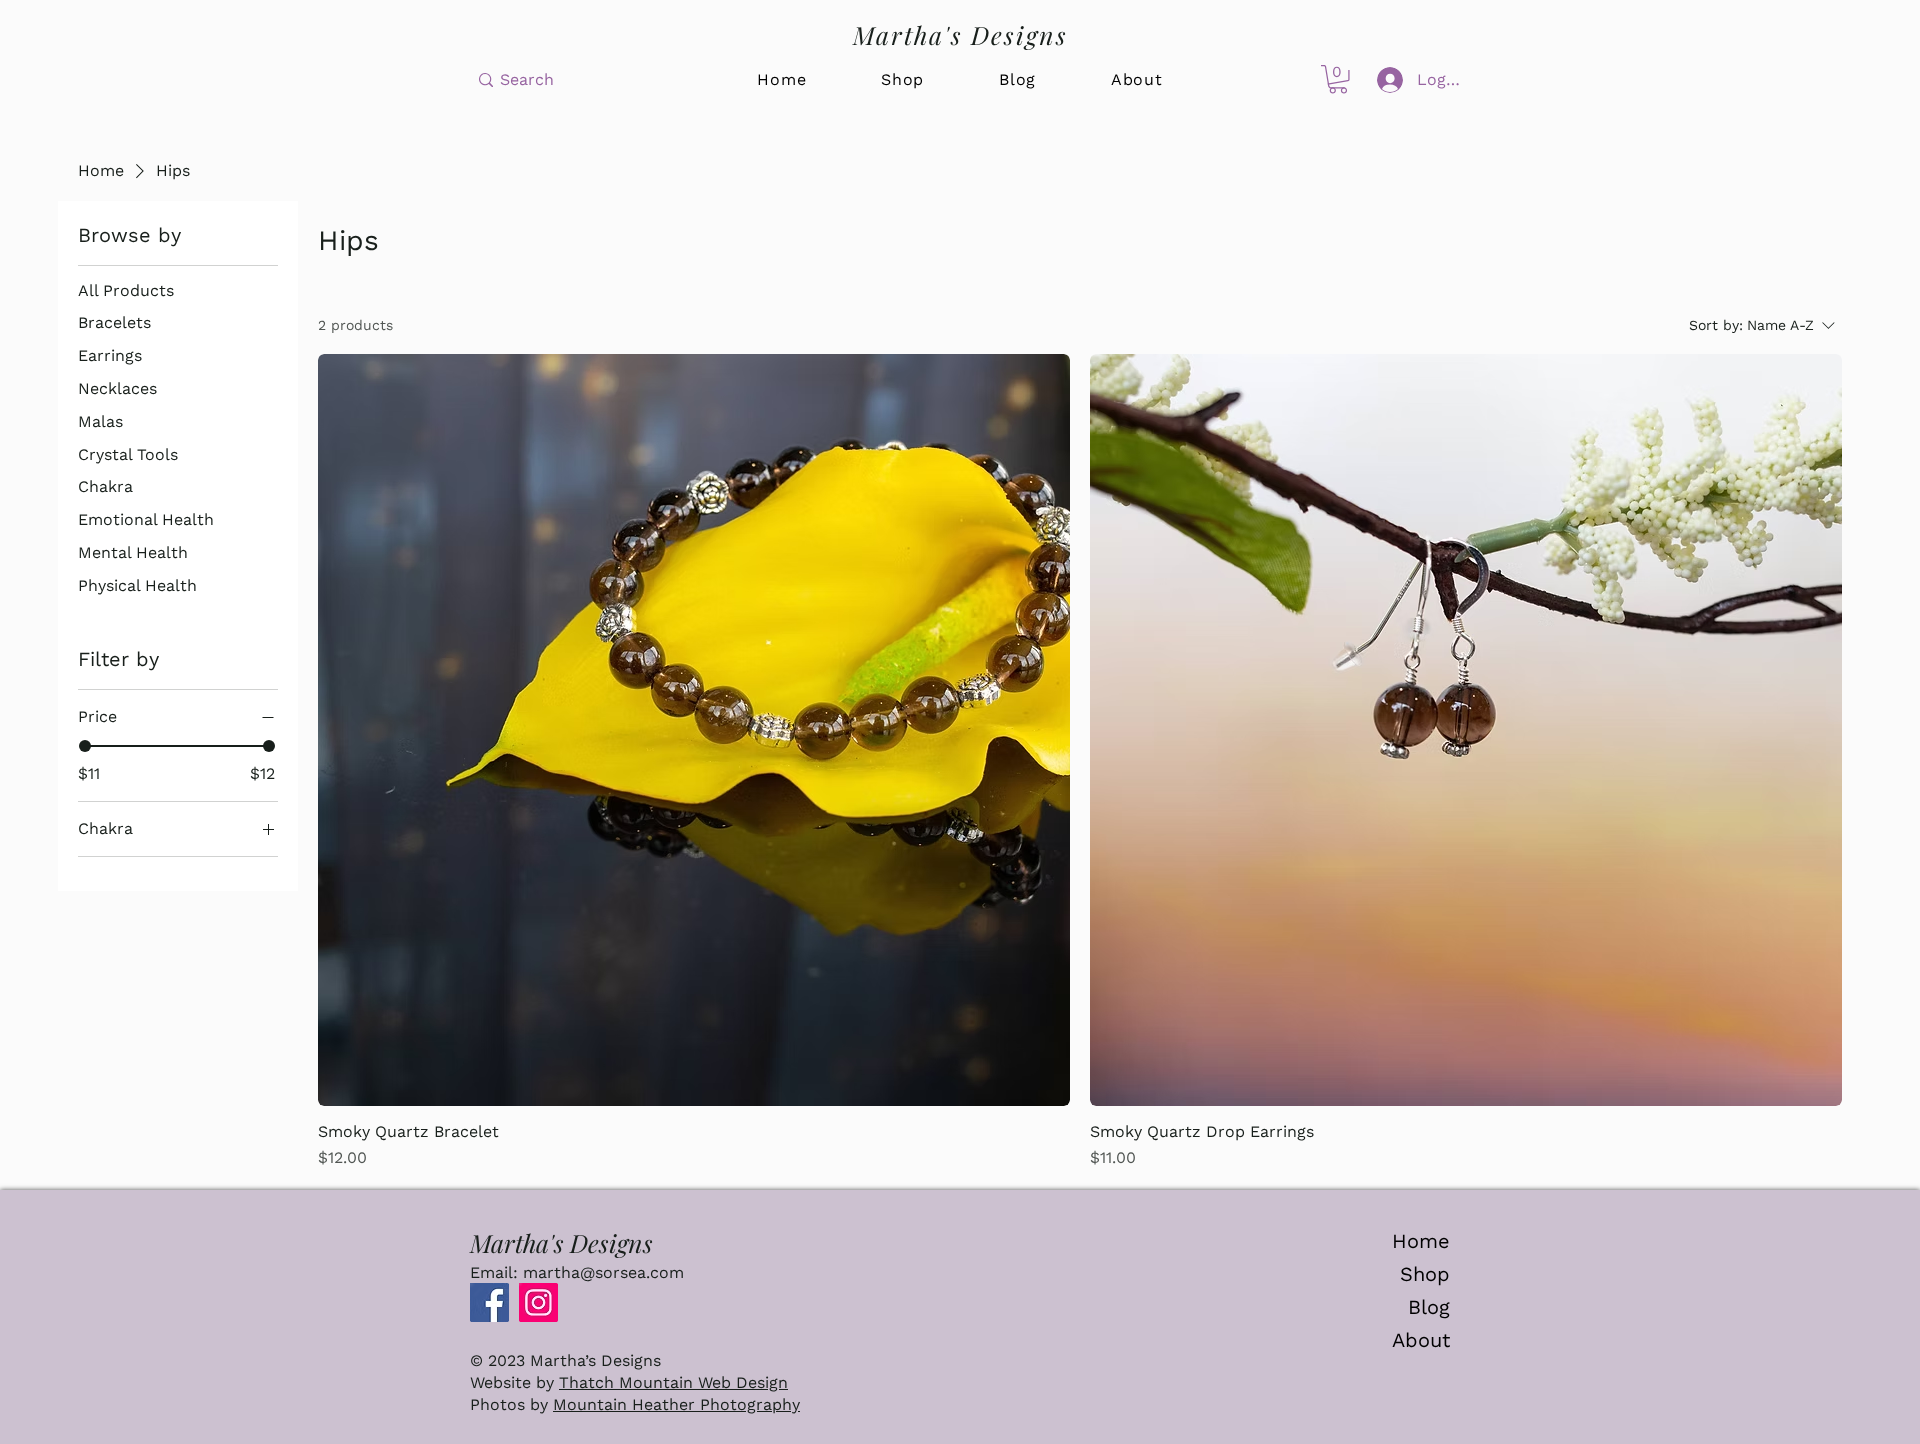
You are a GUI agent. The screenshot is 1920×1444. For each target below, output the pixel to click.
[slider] (85, 746)
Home (1421, 1241)
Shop (1425, 1274)
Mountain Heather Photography (676, 1404)
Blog (1429, 1307)
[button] (1338, 79)
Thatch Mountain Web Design (673, 1382)
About (1421, 1340)
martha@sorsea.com (603, 1272)
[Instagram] (538, 1302)
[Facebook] (489, 1302)
